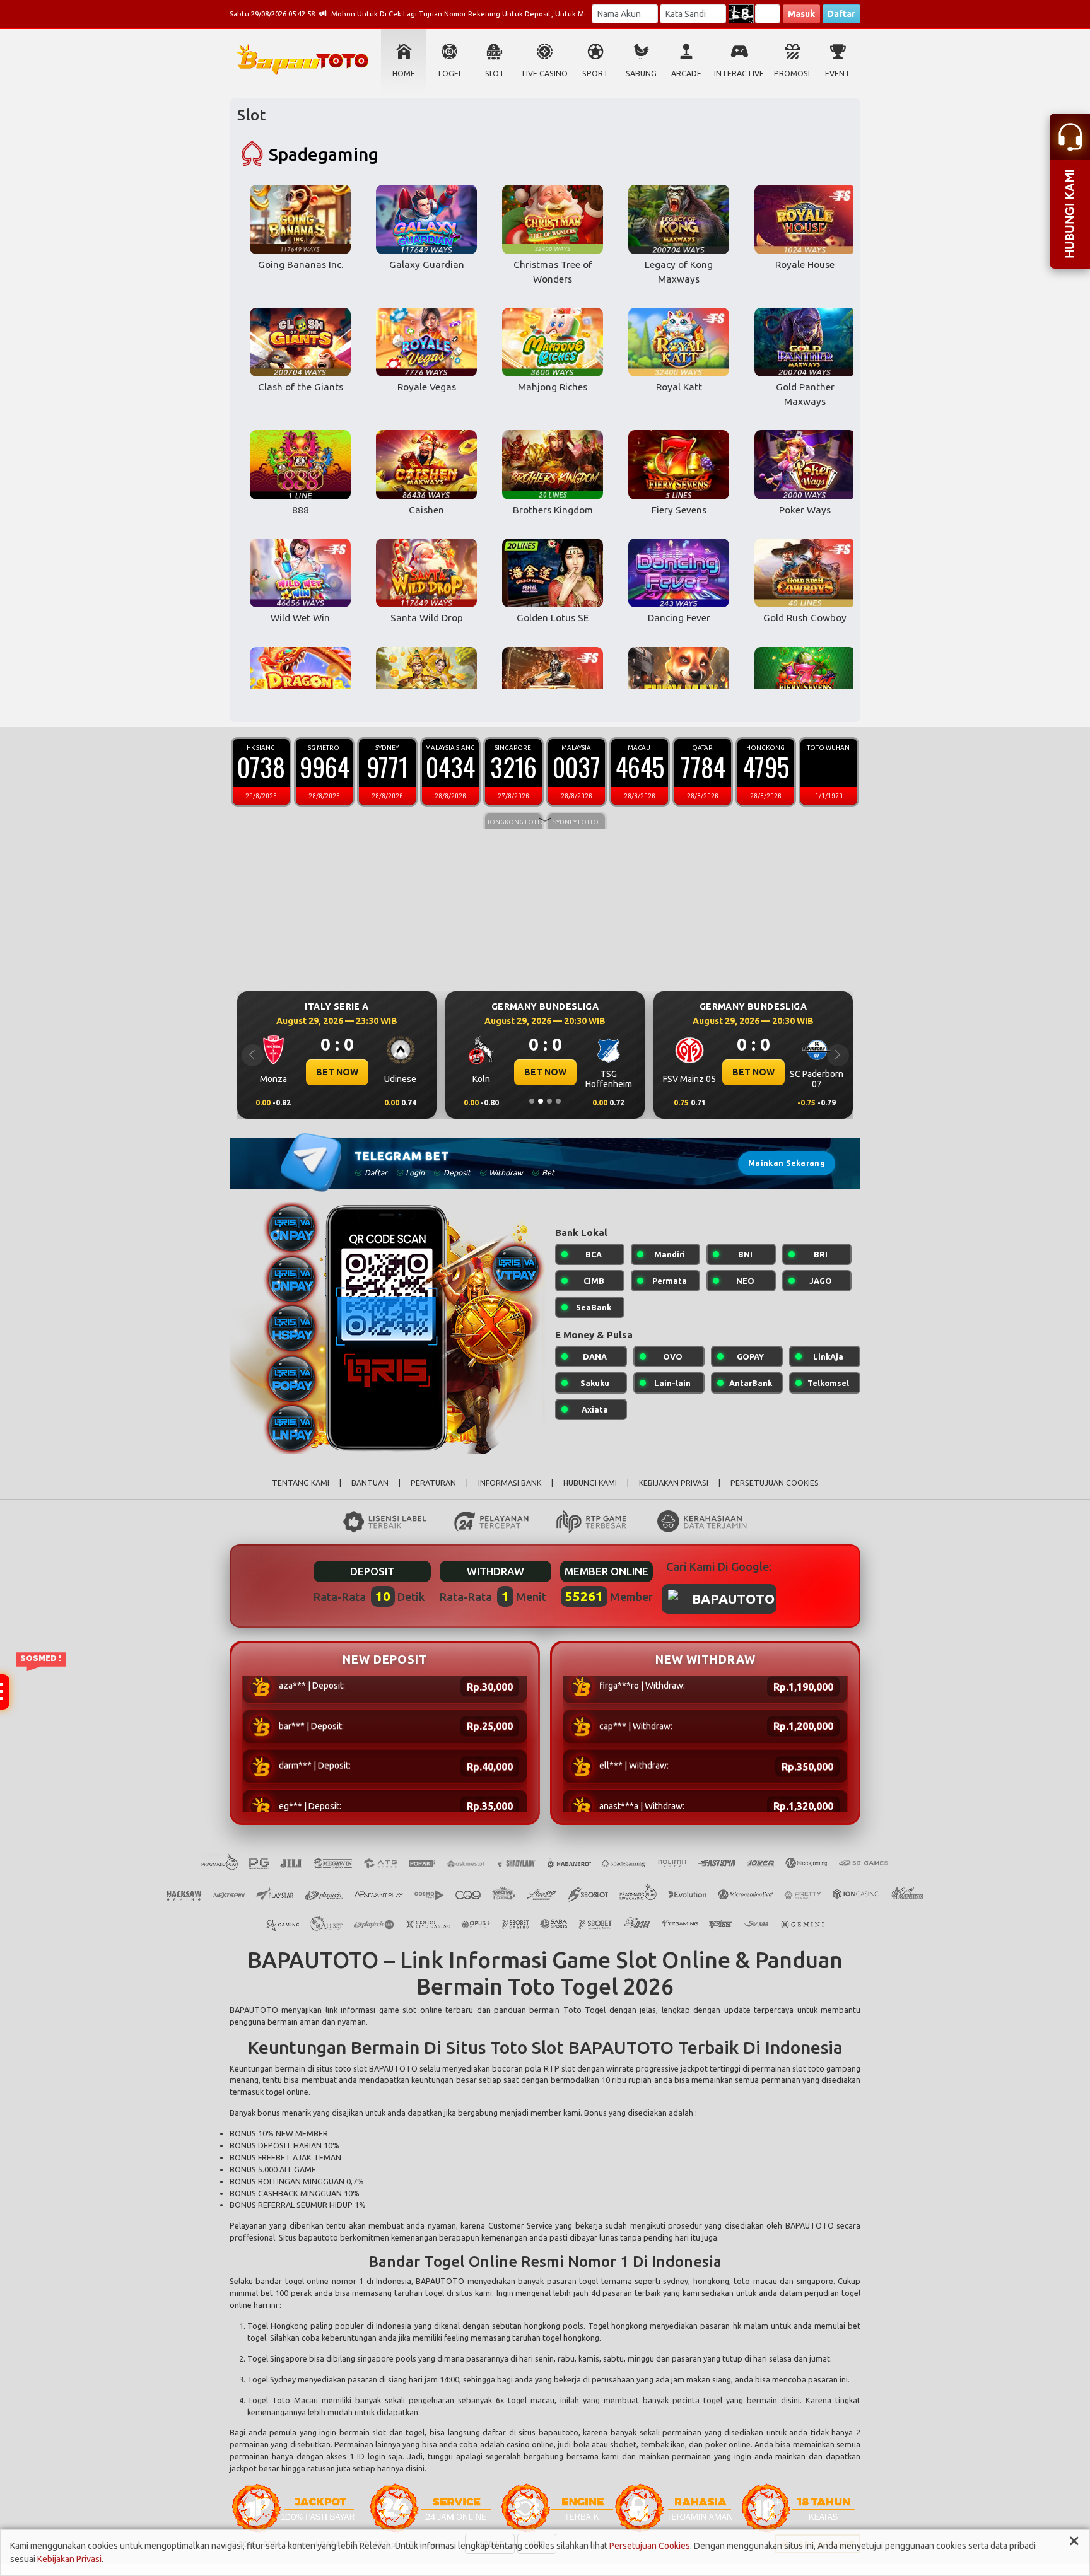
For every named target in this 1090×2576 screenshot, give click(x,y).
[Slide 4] (558, 1101)
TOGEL (449, 73)
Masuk (801, 14)
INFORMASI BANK (510, 1483)
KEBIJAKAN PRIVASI (674, 1483)
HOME (404, 73)
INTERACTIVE (739, 73)
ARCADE (686, 73)
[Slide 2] (541, 1101)
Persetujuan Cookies (650, 2546)
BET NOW (337, 1072)
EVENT (838, 73)
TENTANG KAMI (301, 1483)
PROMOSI (792, 73)
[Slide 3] (549, 1101)
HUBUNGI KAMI (590, 1483)
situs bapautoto (548, 2432)
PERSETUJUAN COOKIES (775, 1483)
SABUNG (641, 73)
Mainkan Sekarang (787, 1163)
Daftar (841, 14)
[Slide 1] (532, 1101)
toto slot (351, 2068)
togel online (307, 2281)
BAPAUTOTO (254, 2010)
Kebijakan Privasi (69, 2559)
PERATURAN (433, 1483)
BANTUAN (370, 1483)
